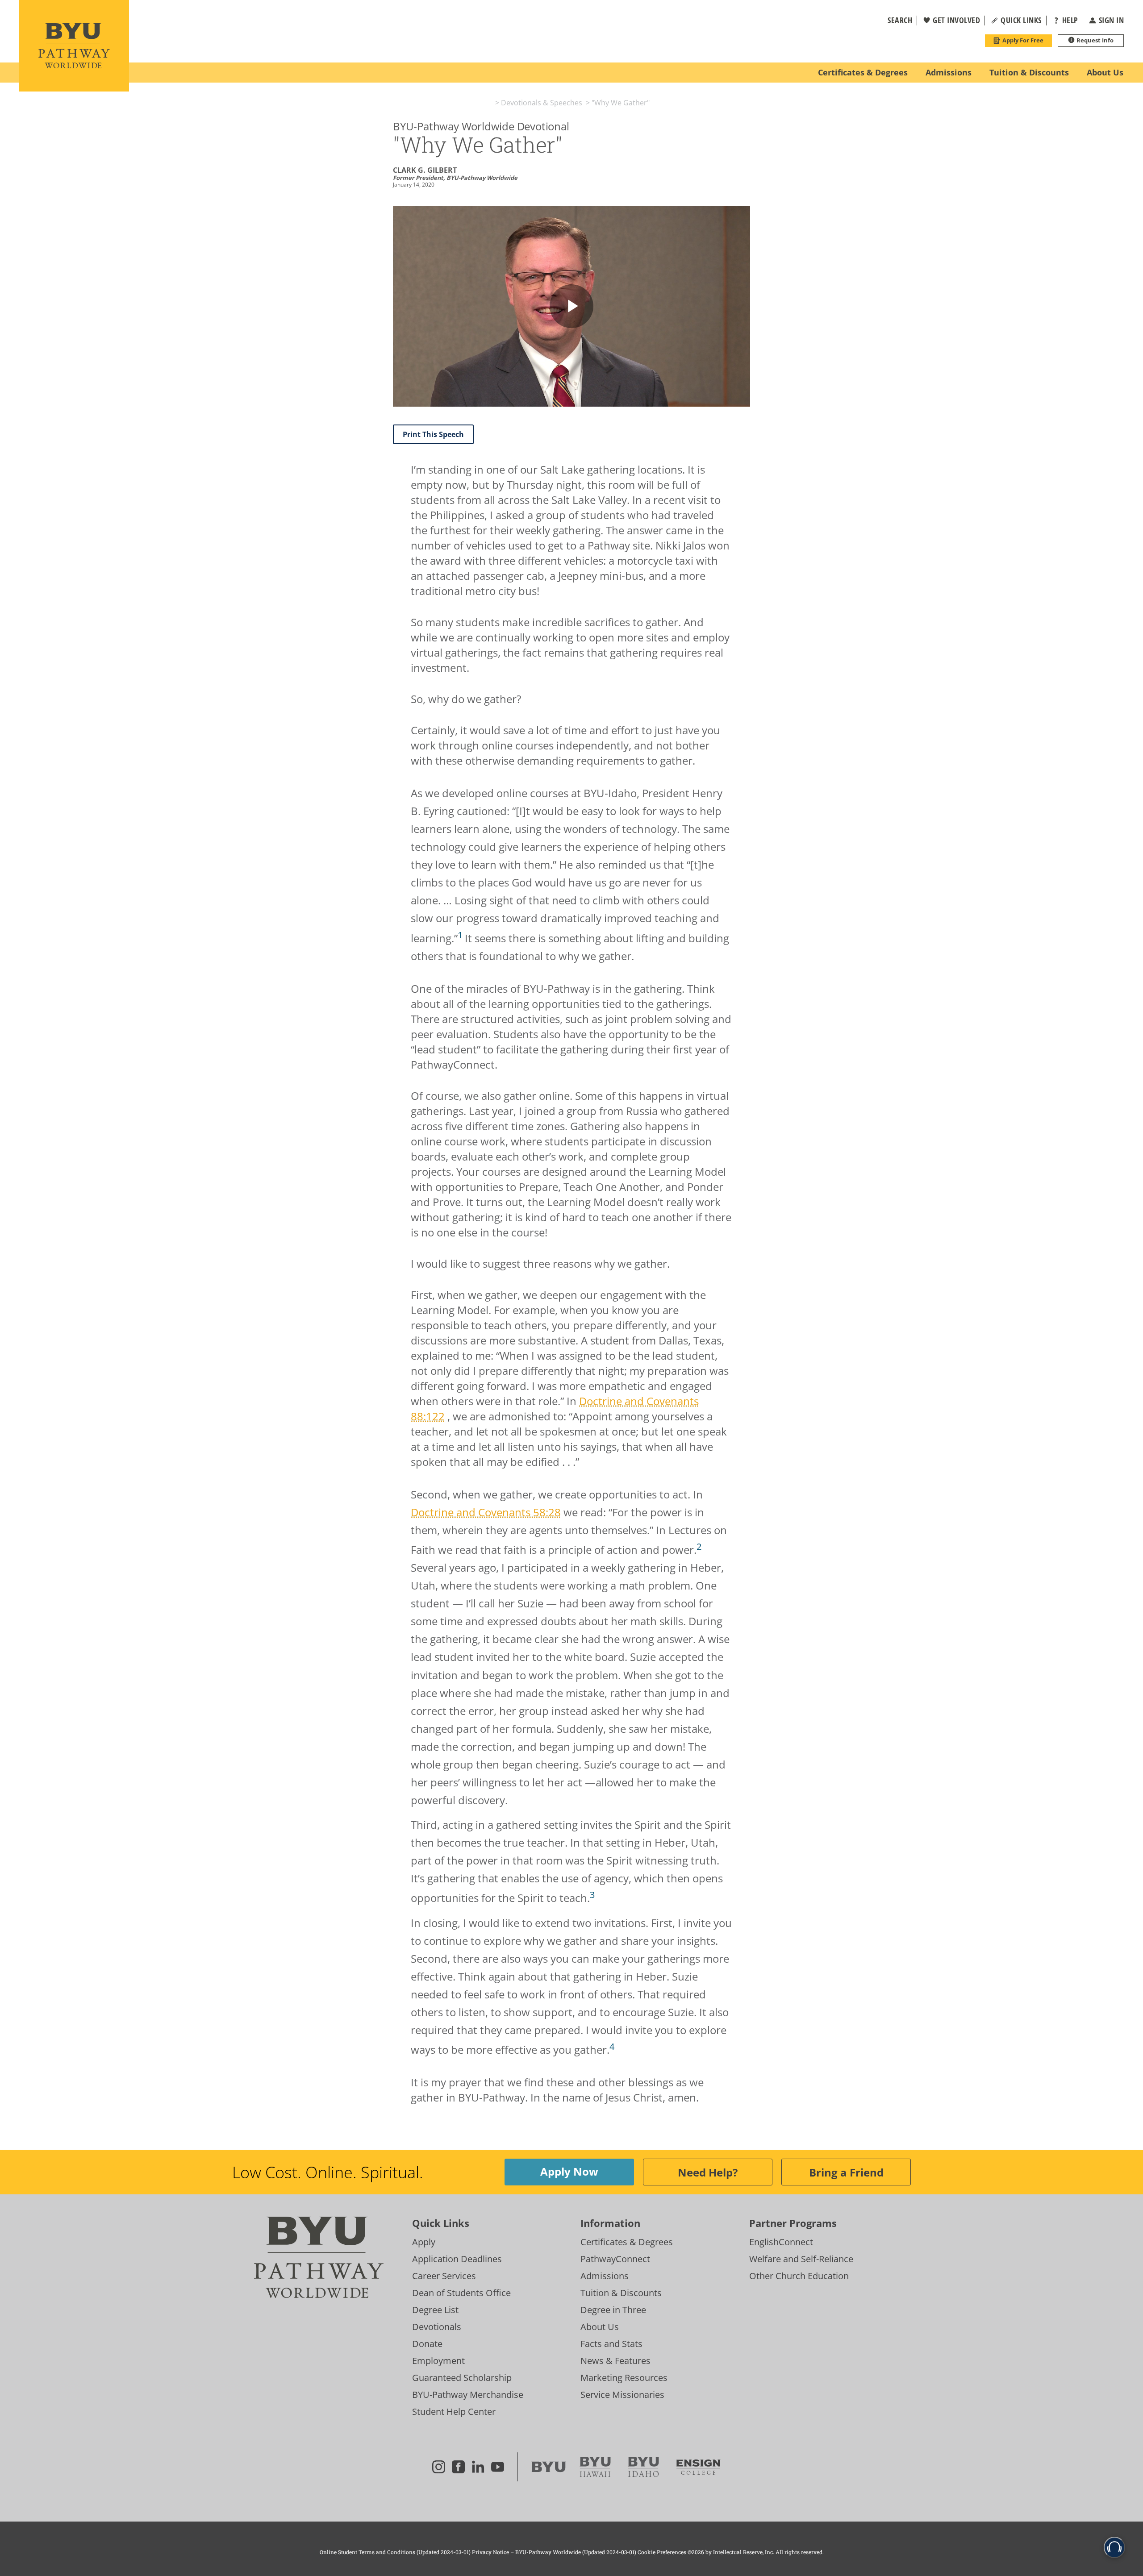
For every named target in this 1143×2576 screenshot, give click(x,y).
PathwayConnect (615, 2259)
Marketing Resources (624, 2378)
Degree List (435, 2310)
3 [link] (592, 1895)
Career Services (444, 2276)
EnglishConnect (781, 2242)
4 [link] (612, 2046)
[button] (894, 21)
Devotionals (437, 2327)
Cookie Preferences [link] (662, 2552)
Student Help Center (454, 2412)
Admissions (605, 2276)
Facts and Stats (611, 2344)
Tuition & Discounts (621, 2293)
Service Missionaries (622, 2395)
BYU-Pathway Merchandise (468, 2395)
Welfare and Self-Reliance (801, 2259)
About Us (600, 2327)
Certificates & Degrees (627, 2242)
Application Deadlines (457, 2259)
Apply (424, 2242)
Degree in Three (613, 2310)
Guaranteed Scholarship (462, 2378)
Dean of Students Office (461, 2293)
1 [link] (460, 935)
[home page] (74, 46)
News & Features (615, 2361)
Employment (438, 2361)
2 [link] (699, 1546)
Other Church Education (799, 2276)
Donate (427, 2344)
